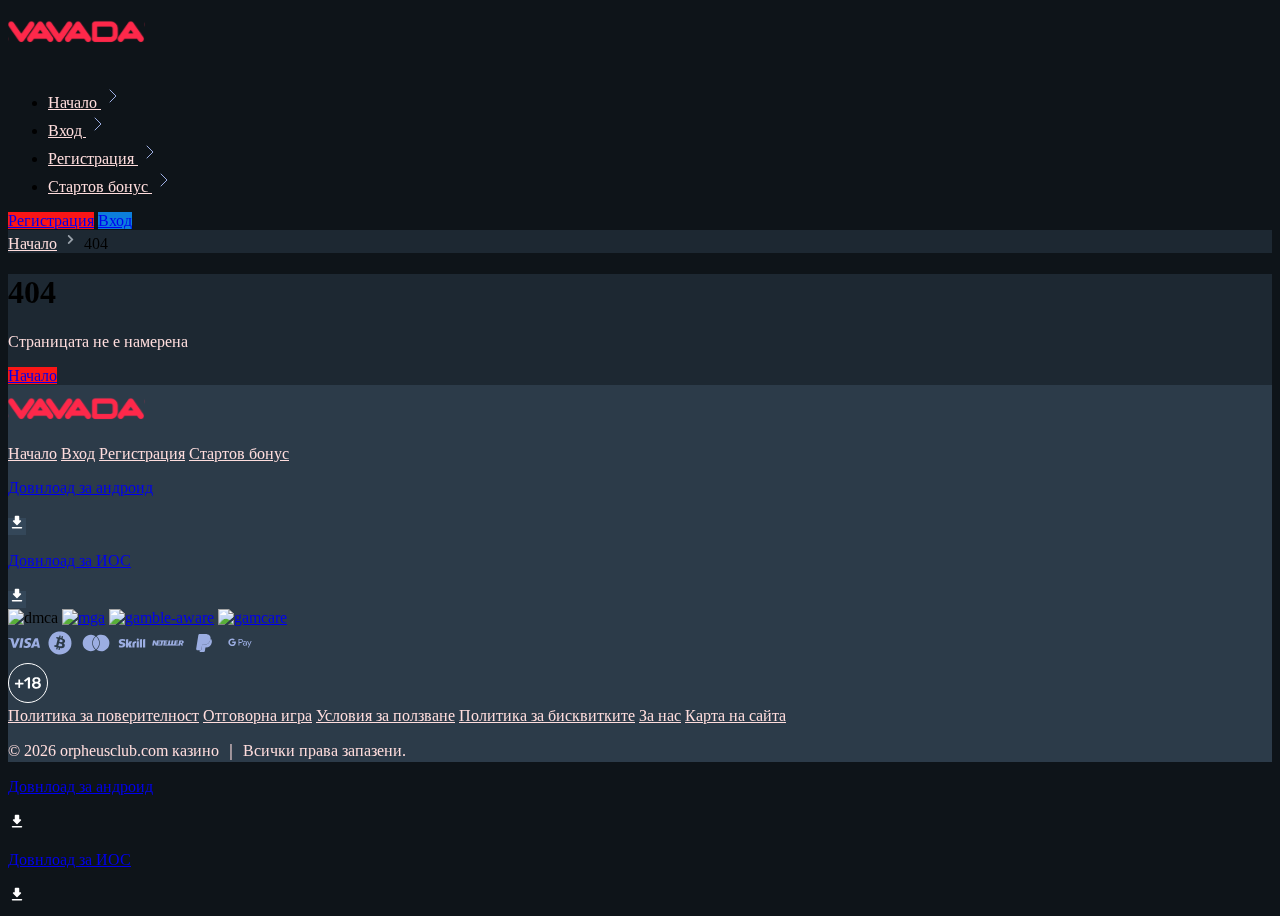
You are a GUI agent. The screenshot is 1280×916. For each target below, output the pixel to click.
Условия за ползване (385, 715)
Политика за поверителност (103, 715)
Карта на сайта (735, 715)
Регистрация (93, 158)
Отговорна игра (257, 715)
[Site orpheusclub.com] (76, 58)
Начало (74, 102)
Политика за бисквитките (547, 715)
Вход (67, 130)
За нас (660, 715)
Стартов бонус (100, 186)
